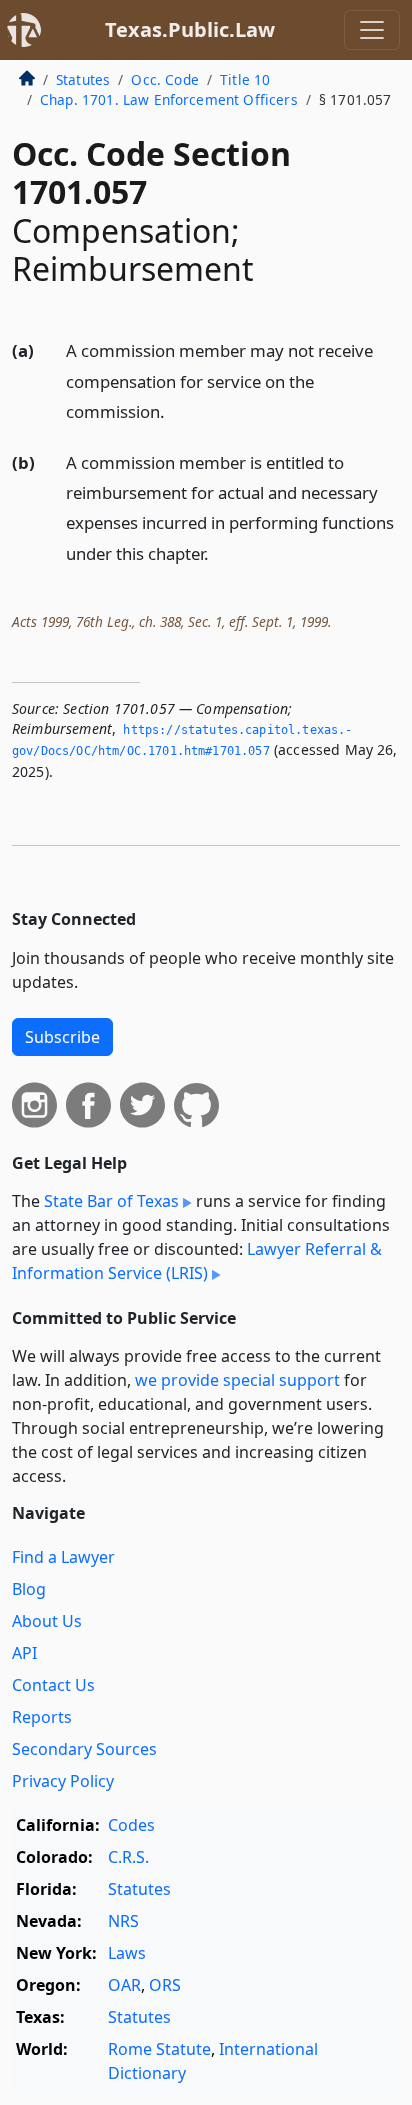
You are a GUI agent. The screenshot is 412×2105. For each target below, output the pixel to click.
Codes (131, 1825)
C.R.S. (128, 1857)
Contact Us (53, 1685)
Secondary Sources (84, 1749)
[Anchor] (176, 410)
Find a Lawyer (63, 1557)
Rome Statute (159, 2049)
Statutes (83, 79)
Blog (29, 1589)
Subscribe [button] (62, 1037)
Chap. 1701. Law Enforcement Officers (169, 99)
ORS (165, 1985)
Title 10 (245, 79)
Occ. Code (164, 79)
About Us (47, 1621)
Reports (42, 1717)
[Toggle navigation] (372, 30)
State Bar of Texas (111, 1201)
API (24, 1653)
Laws (127, 1953)
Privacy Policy (63, 1781)
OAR (124, 1985)
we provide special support (237, 1380)
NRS (123, 1921)
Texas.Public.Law (190, 29)
